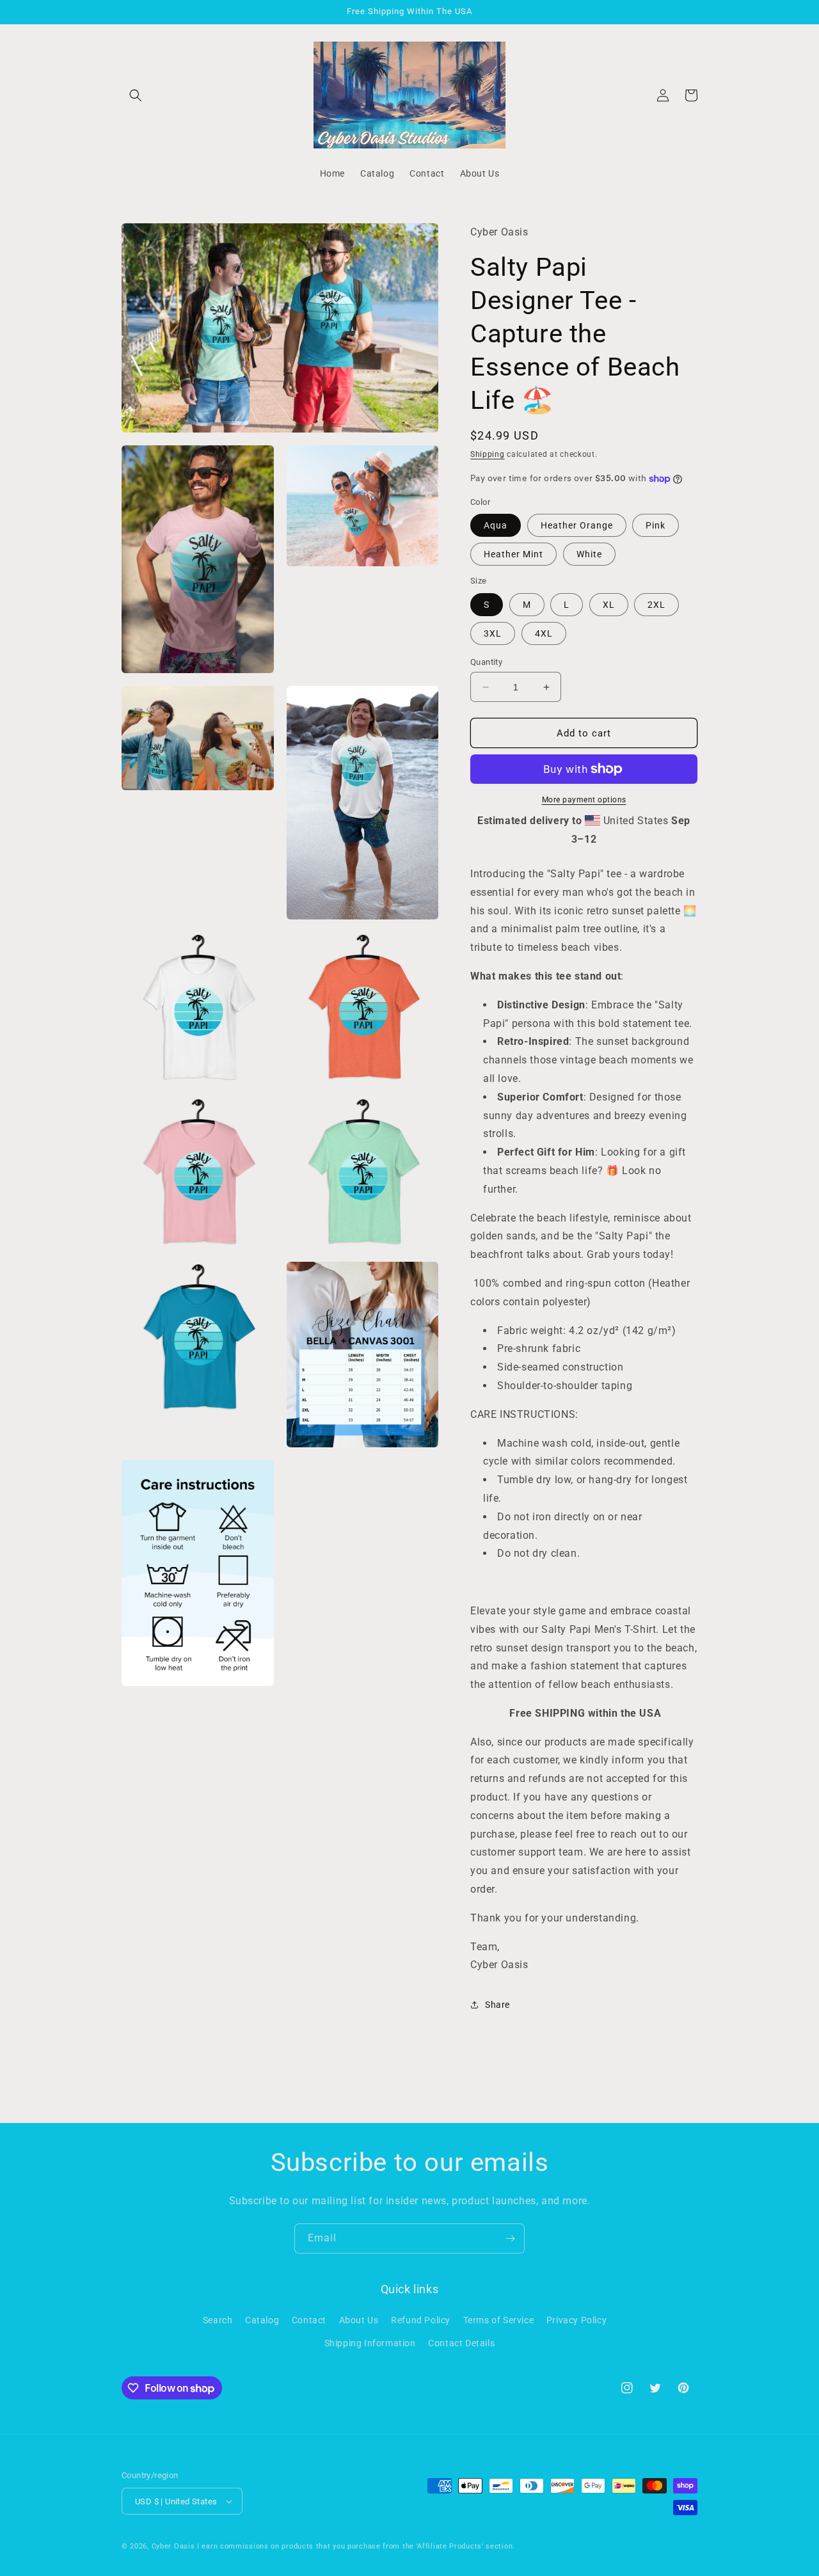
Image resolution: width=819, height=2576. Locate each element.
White (589, 554)
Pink (656, 525)
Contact (309, 2320)
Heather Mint (513, 554)
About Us (359, 2320)
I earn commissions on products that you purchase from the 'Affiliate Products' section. (356, 2546)
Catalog (262, 2320)
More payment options (584, 800)
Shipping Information (370, 2343)
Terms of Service (499, 2320)
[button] (136, 95)
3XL (493, 633)
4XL (544, 633)
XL (609, 605)
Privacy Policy (576, 2320)
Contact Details (461, 2343)
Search (218, 2320)
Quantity (486, 662)
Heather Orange (577, 525)
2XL (656, 605)
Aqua (496, 525)
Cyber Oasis (173, 2546)
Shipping (488, 454)
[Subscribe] (510, 2238)
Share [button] (497, 2005)
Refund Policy (421, 2320)
